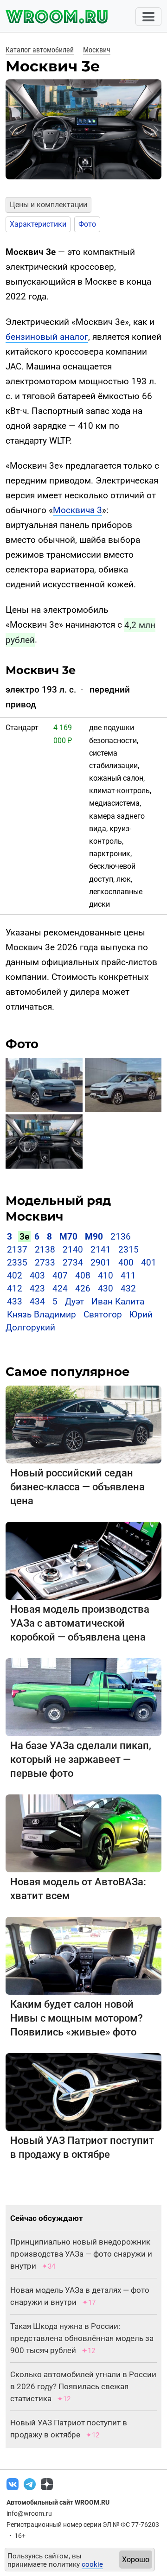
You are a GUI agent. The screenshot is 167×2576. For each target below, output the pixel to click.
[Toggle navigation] (148, 17)
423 (37, 1288)
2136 (121, 1237)
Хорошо (136, 2560)
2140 (73, 1250)
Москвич (97, 50)
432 (128, 1288)
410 (106, 1275)
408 (83, 1275)
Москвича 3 (77, 510)
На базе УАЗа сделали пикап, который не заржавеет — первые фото (81, 1759)
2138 (45, 1250)
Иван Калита (118, 1301)
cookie (92, 2564)
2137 (17, 1250)
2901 (101, 1263)
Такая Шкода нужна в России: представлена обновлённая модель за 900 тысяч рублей (82, 2338)
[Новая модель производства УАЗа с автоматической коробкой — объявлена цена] (83, 1560)
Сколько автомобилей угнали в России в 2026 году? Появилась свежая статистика (83, 2386)
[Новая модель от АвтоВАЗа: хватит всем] (83, 1833)
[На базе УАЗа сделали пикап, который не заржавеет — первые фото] (83, 1696)
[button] (11, 130)
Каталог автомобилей (40, 50)
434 (37, 1301)
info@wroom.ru (29, 2513)
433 (15, 1301)
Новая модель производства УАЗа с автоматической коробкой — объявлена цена (80, 1623)
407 (60, 1275)
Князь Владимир (42, 1314)
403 (37, 1275)
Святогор (103, 1314)
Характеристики (38, 224)
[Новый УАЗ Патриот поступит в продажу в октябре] (83, 2091)
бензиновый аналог (47, 337)
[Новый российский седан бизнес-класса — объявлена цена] (83, 1424)
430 (106, 1288)
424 (60, 1288)
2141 (101, 1250)
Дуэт (74, 1301)
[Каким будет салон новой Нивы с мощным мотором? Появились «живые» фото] (83, 1955)
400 (126, 1263)
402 (15, 1275)
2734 (73, 1263)
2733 (45, 1263)
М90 (94, 1237)
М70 (68, 1237)
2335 (17, 1263)
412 (15, 1288)
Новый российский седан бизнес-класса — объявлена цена (77, 1487)
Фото (87, 224)
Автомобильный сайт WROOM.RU (58, 2502)
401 (149, 1263)
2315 (128, 1250)
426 (83, 1288)
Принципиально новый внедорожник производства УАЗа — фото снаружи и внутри (81, 2254)
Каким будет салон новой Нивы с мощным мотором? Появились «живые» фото (77, 2018)
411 (128, 1275)
